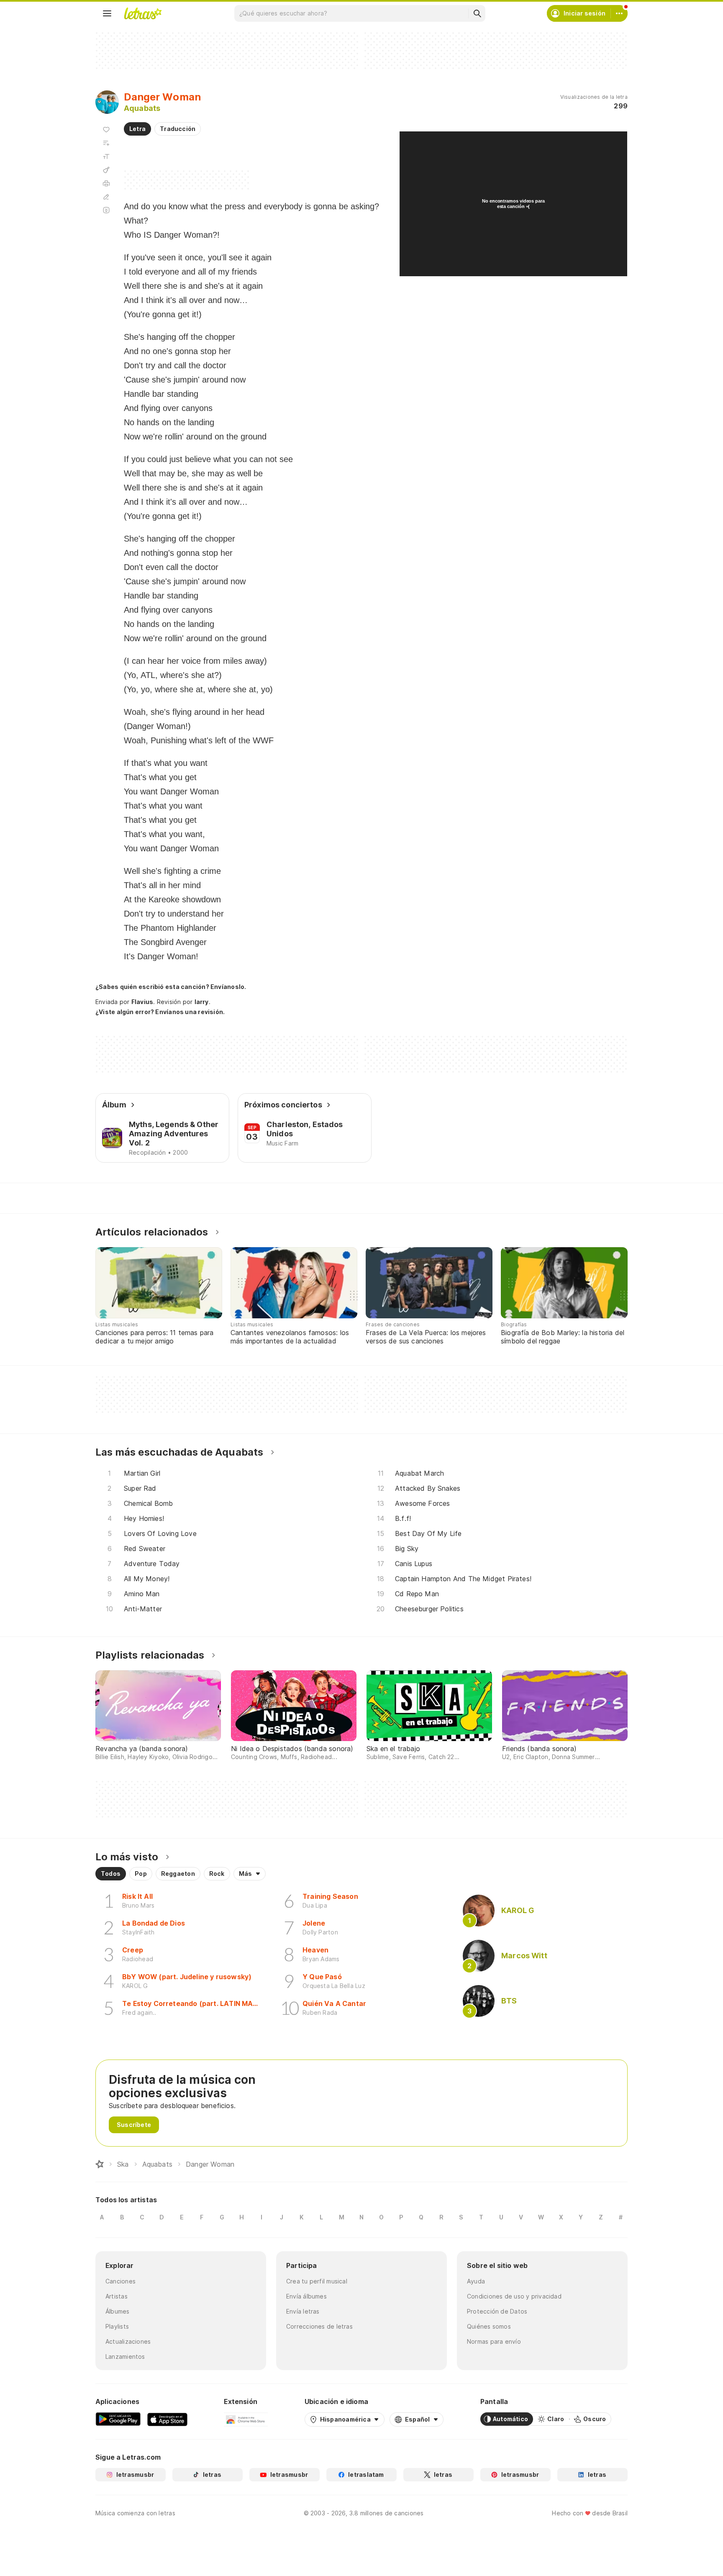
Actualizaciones (128, 2341)
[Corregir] (106, 197)
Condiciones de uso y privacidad (514, 2296)
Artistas (117, 2296)
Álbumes (118, 2311)
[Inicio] (100, 2164)
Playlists (117, 2326)
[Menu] (107, 13)
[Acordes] (106, 170)
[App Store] (167, 2419)
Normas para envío (494, 2341)
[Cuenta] (619, 13)
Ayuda (476, 2281)
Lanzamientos (125, 2356)
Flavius (142, 1002)
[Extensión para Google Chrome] (246, 2419)
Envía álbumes (306, 2296)
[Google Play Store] (118, 2419)
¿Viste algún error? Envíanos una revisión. (160, 1012)
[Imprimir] (106, 183)
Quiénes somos (489, 2326)
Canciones (120, 2281)
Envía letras (303, 2311)
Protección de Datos (497, 2311)
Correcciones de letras (319, 2326)
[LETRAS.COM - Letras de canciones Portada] (143, 13)
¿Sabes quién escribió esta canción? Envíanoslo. (171, 987)
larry (202, 1002)
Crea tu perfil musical (317, 2281)
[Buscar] (477, 13)
